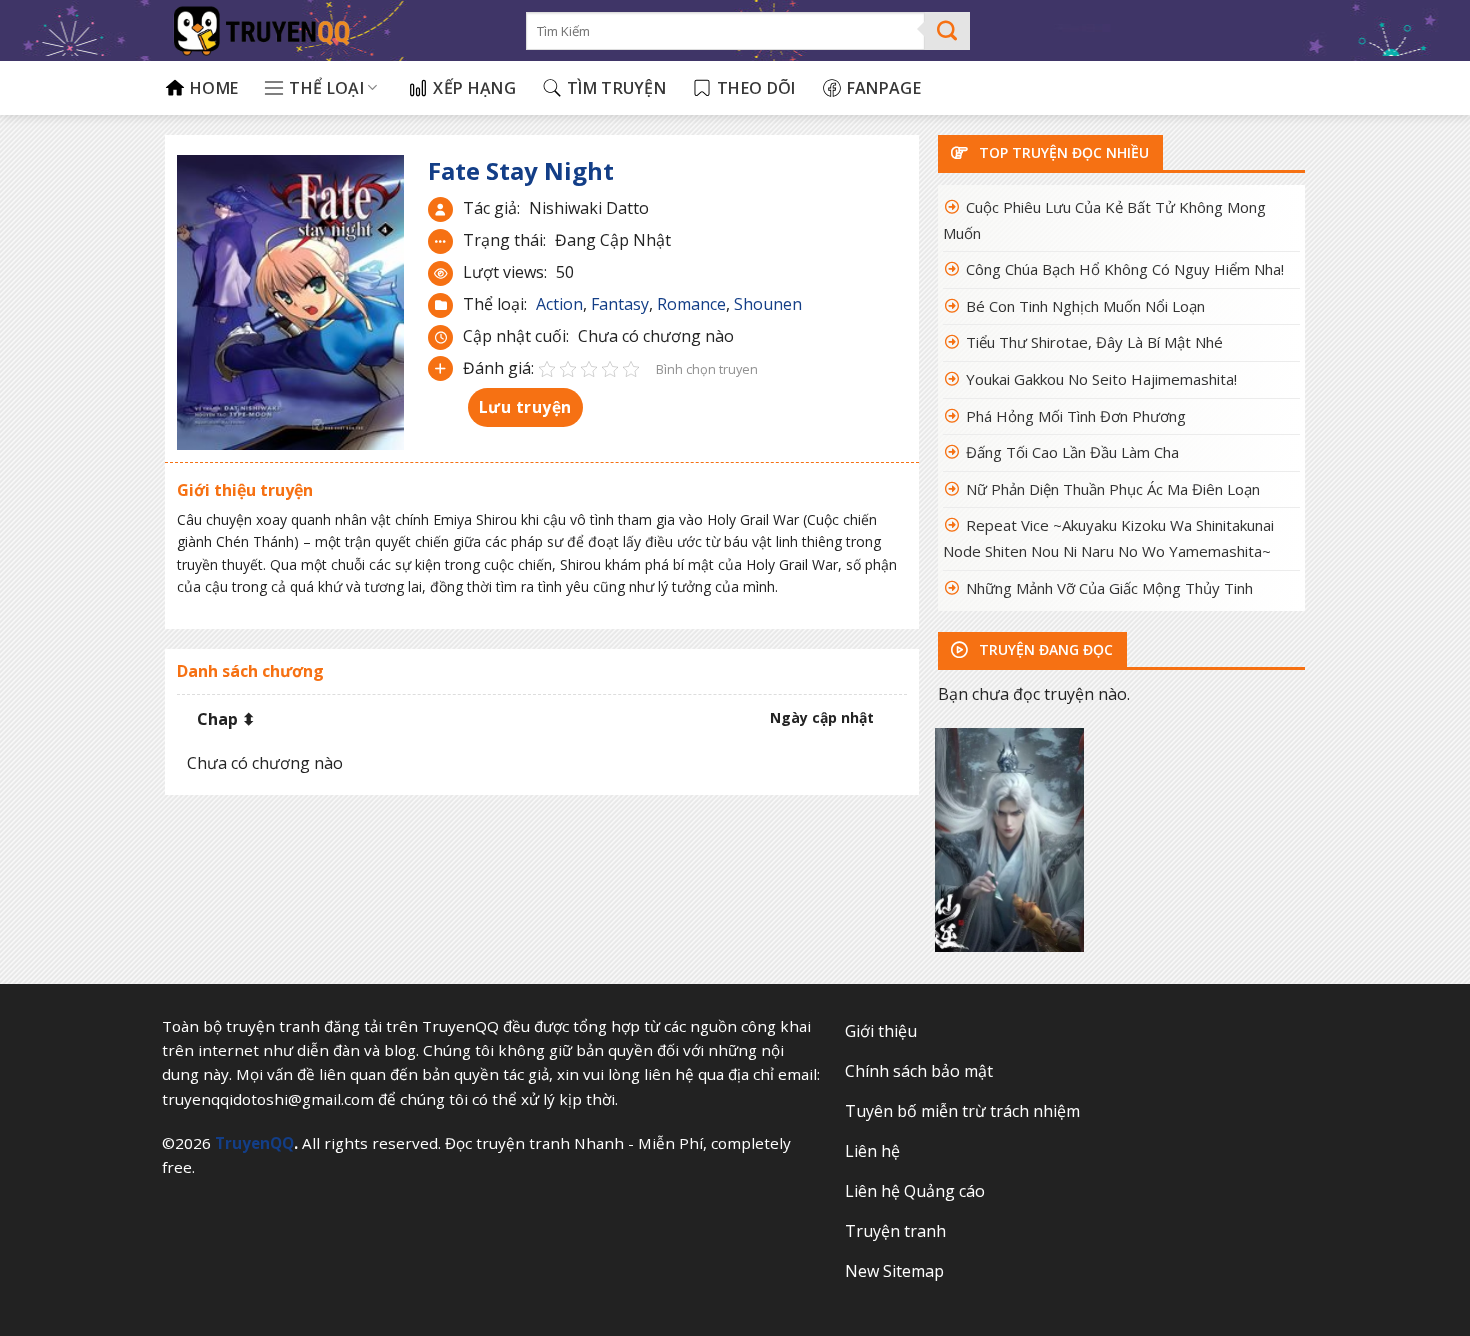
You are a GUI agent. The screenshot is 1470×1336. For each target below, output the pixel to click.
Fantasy (620, 304)
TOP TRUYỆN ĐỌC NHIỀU (1062, 152)
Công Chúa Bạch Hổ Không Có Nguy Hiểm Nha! (1125, 269)
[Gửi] (947, 31)
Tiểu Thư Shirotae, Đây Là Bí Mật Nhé (1094, 342)
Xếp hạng (474, 88)
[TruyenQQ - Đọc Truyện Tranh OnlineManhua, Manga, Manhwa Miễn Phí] (330, 30)
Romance (691, 304)
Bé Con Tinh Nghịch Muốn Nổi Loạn (1085, 306)
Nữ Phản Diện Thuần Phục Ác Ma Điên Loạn (1113, 489)
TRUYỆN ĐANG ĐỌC (1044, 649)
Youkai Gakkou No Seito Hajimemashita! (1101, 379)
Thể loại (326, 88)
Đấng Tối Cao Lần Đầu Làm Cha (1072, 452)
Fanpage (884, 88)
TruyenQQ (254, 1143)
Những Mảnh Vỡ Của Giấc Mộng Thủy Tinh (1109, 588)
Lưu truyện (525, 407)
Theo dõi (756, 88)
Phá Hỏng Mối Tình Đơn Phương (1076, 416)
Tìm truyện (616, 88)
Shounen (768, 304)
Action (559, 304)
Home (214, 88)
